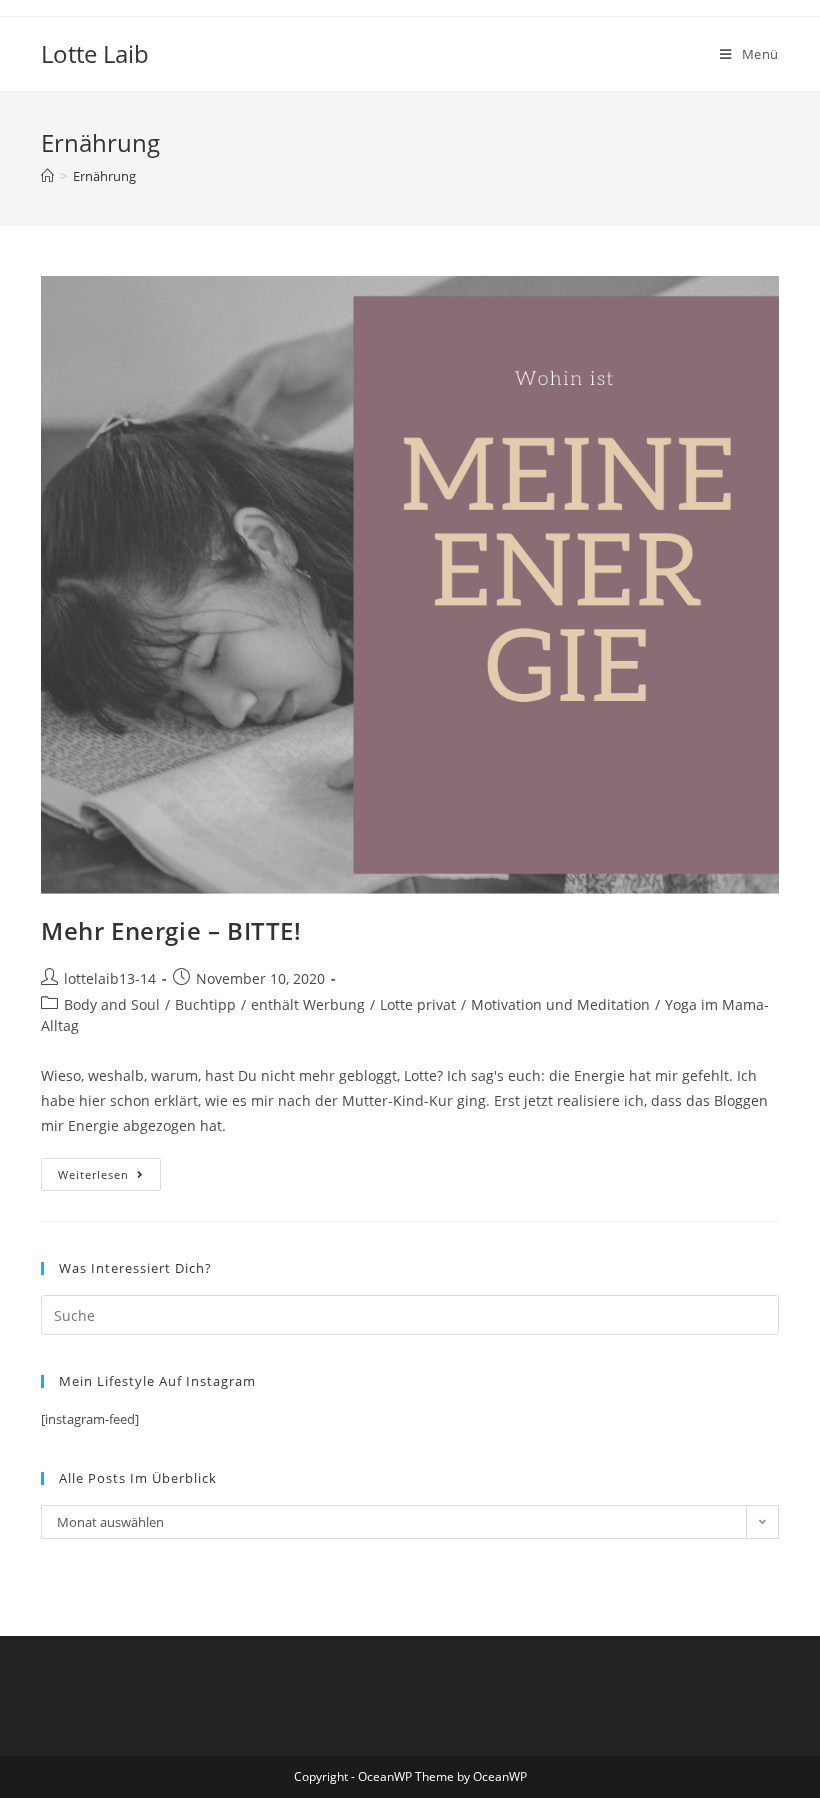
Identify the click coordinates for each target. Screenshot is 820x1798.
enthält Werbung (308, 1004)
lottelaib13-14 (110, 978)
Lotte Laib (95, 53)
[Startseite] (47, 176)
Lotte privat (418, 1004)
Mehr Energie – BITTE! (171, 930)
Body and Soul (112, 1004)
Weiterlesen (109, 1178)
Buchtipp (205, 1004)
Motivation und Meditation (560, 1004)
